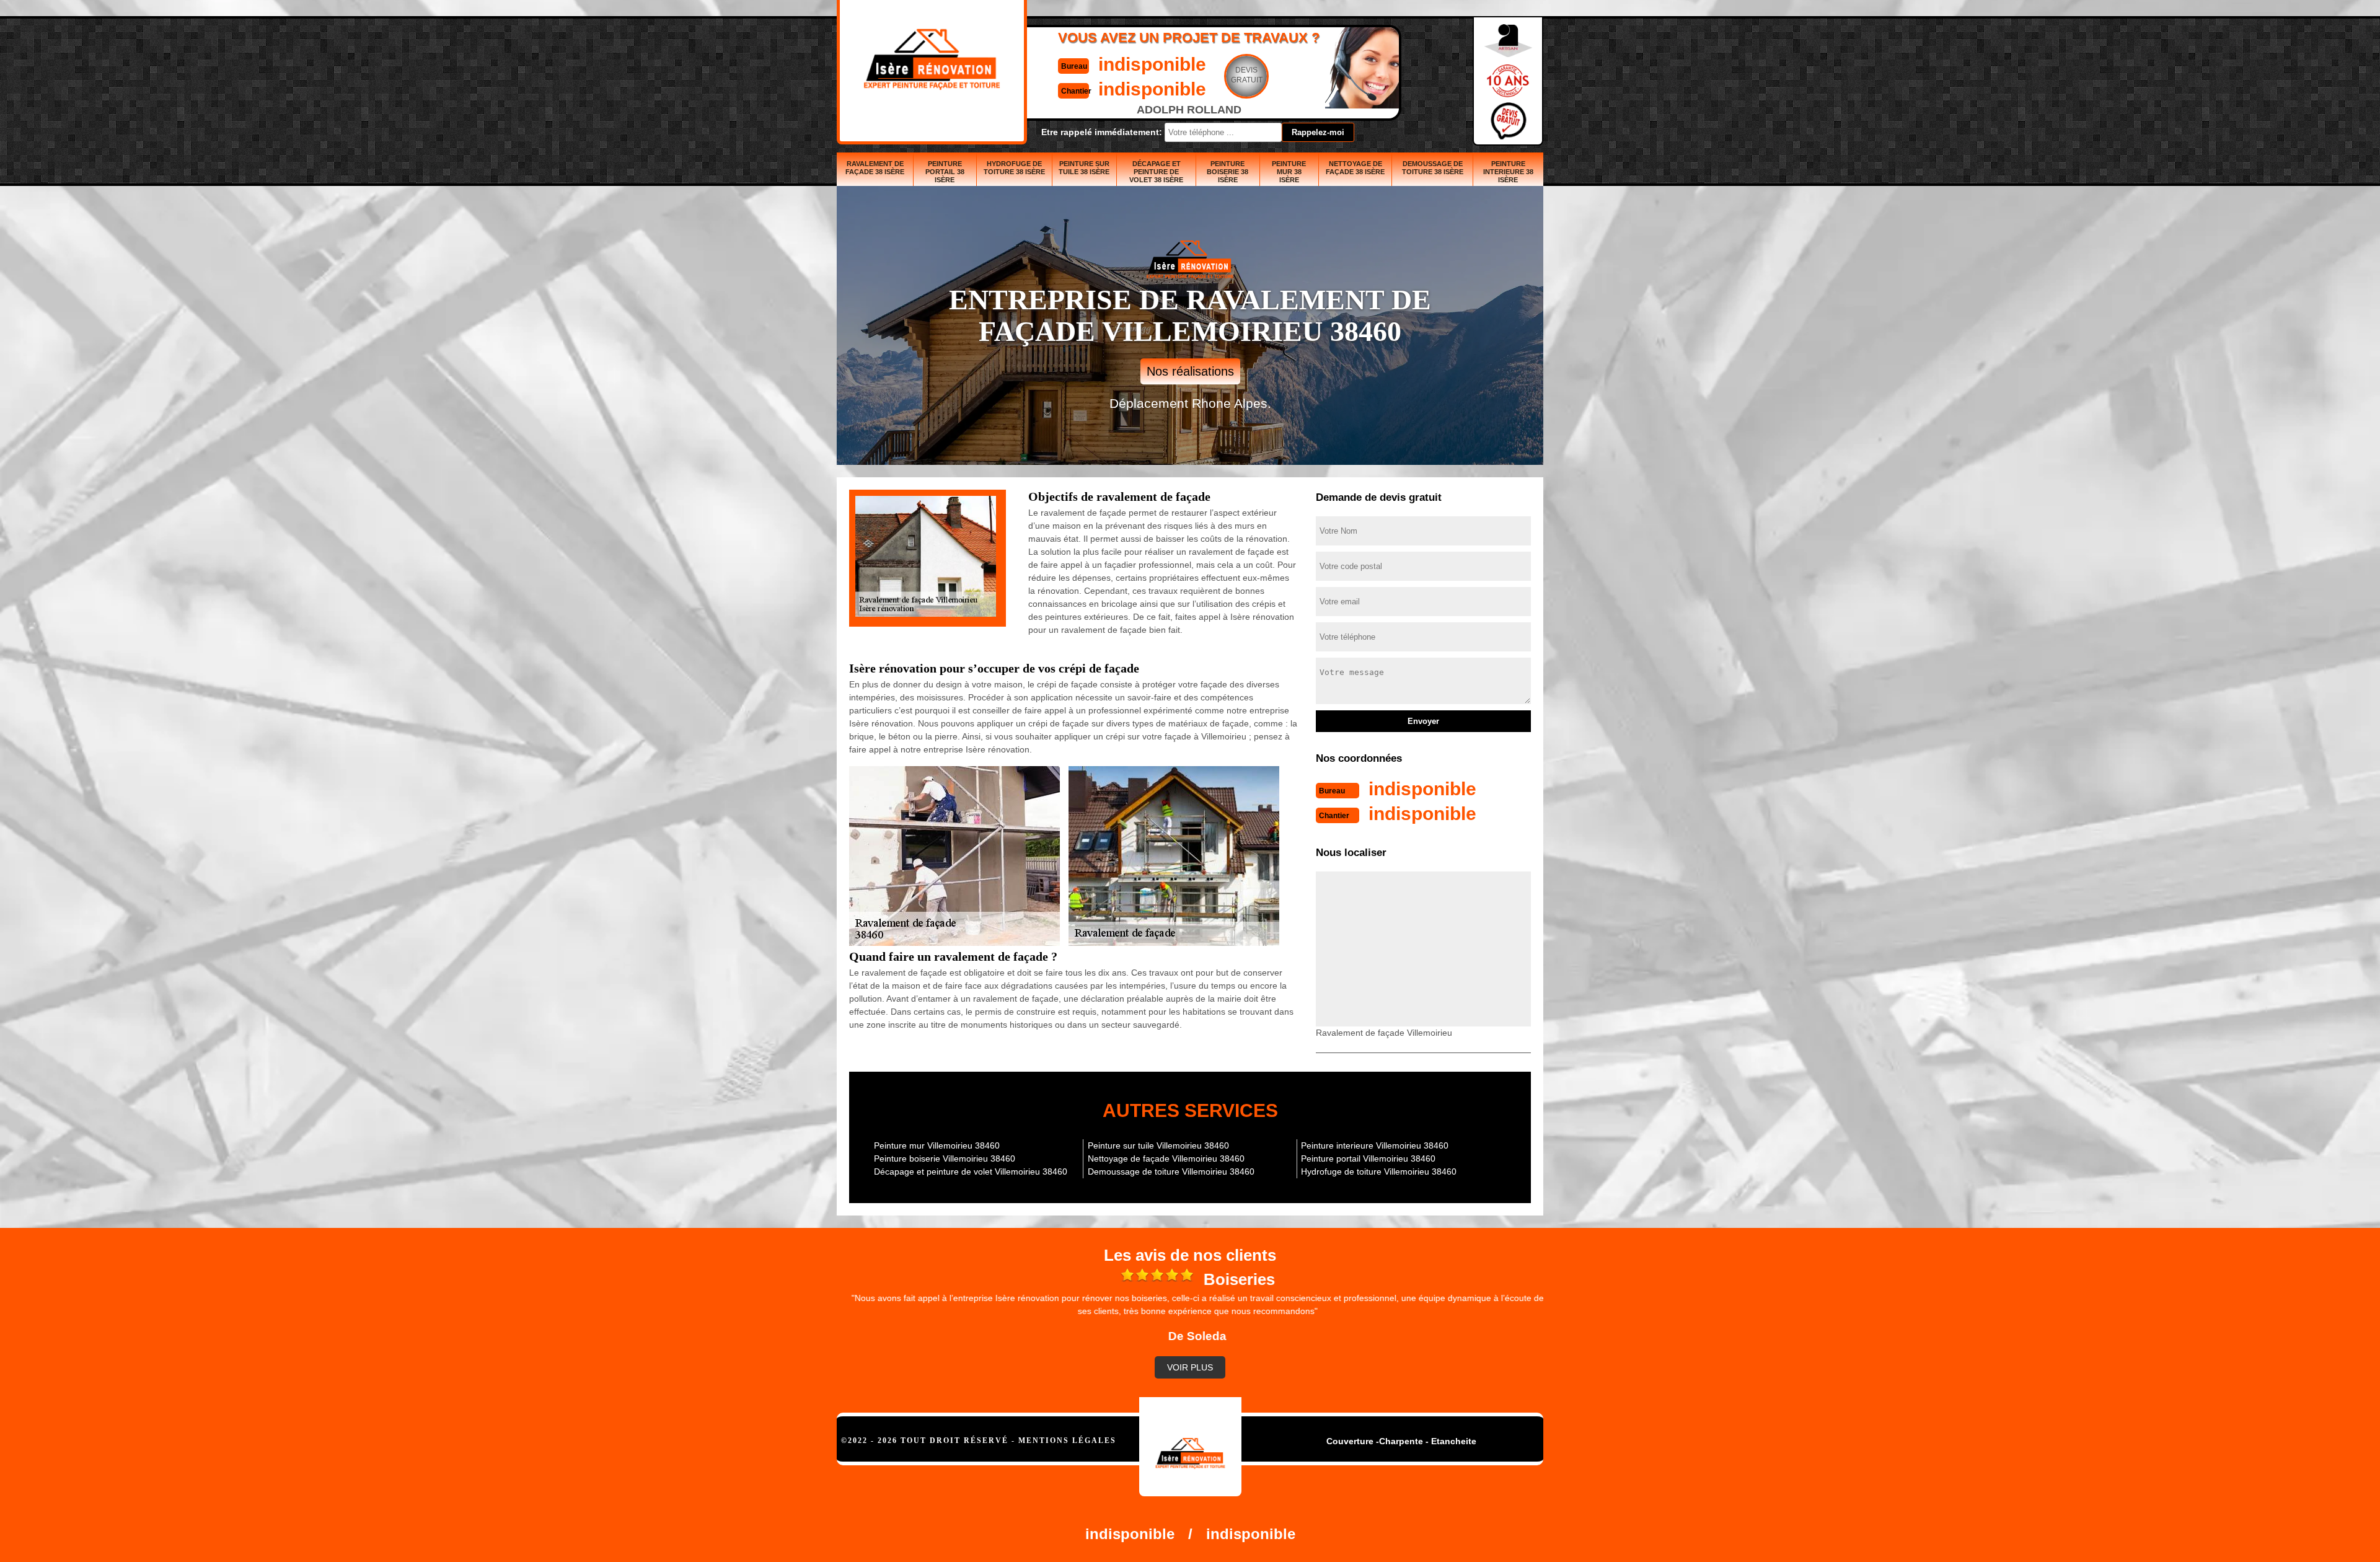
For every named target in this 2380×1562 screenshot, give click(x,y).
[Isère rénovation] (1190, 1447)
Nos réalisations (1190, 371)
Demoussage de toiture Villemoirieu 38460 (1171, 1171)
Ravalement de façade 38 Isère (875, 168)
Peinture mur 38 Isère (1289, 172)
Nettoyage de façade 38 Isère (1355, 168)
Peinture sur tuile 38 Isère (1084, 168)
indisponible (1152, 64)
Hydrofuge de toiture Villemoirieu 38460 (1379, 1171)
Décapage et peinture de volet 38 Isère (1156, 172)
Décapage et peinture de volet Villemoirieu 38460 (971, 1171)
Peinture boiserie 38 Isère (1227, 172)
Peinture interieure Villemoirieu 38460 (1375, 1145)
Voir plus (1190, 1367)
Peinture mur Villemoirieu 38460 (937, 1145)
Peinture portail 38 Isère (945, 172)
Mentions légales (1067, 1441)
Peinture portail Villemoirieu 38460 (1368, 1158)
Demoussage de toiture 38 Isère (1433, 168)
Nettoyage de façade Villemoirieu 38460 (1166, 1158)
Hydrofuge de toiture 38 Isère (1014, 168)
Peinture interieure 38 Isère (1508, 172)
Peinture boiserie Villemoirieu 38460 (945, 1158)
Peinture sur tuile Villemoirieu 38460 (1158, 1145)
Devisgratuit (1247, 75)
